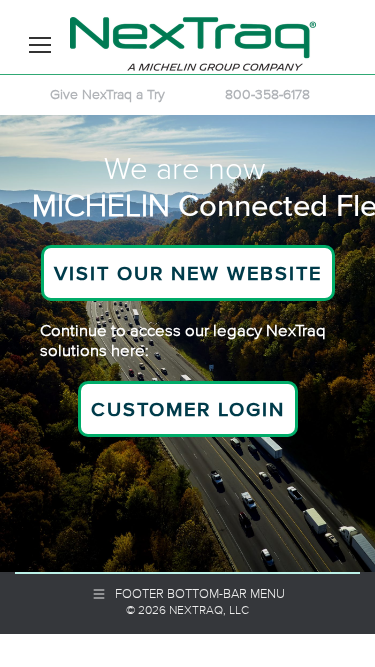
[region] (187, 343)
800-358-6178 (267, 94)
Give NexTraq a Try (107, 94)
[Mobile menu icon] (40, 45)
